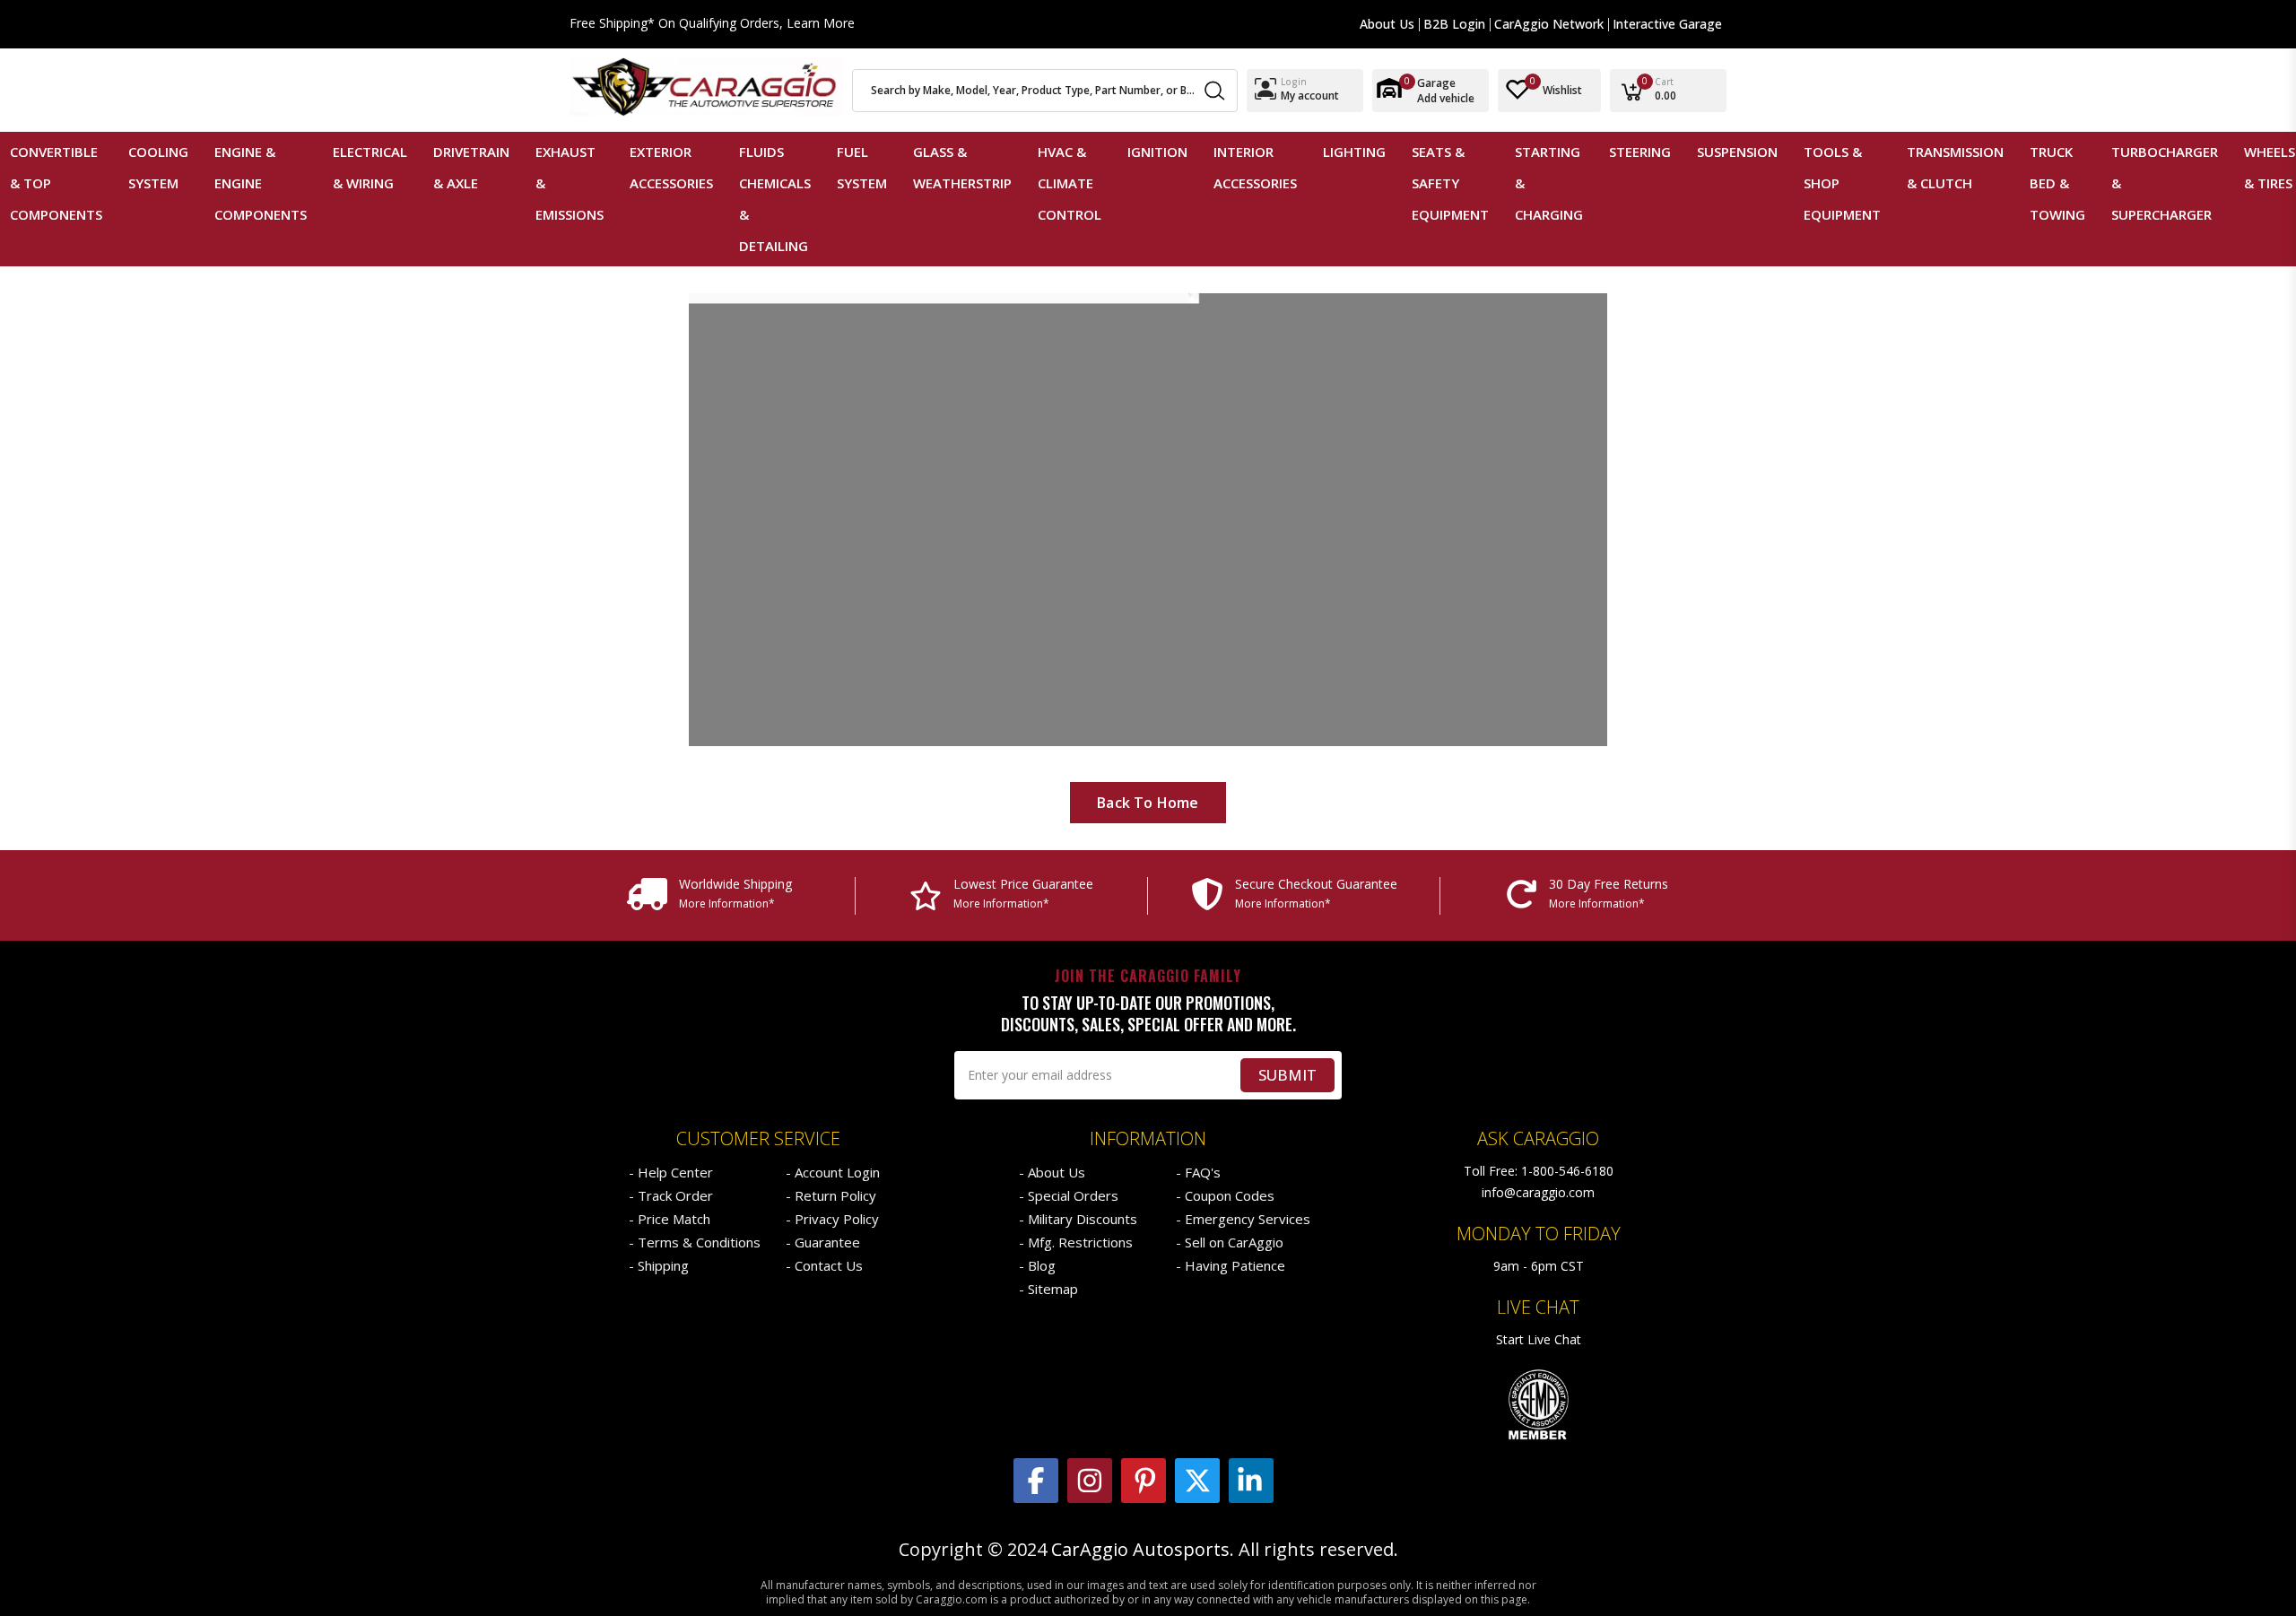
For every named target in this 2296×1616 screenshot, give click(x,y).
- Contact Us (824, 1265)
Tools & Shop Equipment (1842, 183)
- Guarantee (823, 1242)
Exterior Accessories (671, 167)
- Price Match (670, 1219)
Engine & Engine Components (261, 183)
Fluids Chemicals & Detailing (775, 199)
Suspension (1737, 152)
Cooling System (158, 167)
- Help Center (671, 1172)
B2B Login (1454, 24)
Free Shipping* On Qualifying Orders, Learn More (712, 24)
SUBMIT (1287, 1075)
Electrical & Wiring (370, 167)
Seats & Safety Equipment (1450, 183)
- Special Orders (1069, 1195)
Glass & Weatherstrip (962, 167)
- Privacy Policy (832, 1219)
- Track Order (671, 1195)
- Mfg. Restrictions (1076, 1242)
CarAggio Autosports (1140, 1550)
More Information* (727, 904)
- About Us (1052, 1172)
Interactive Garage (1667, 24)
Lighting (1354, 152)
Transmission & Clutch (1955, 167)
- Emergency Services (1243, 1219)
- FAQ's (1198, 1172)
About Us (1387, 24)
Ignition (1157, 152)
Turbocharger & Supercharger (2165, 183)
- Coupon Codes (1225, 1195)
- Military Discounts (1078, 1219)
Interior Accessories (1255, 167)
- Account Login (833, 1172)
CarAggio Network (1549, 24)
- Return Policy (831, 1195)
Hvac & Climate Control (1070, 183)
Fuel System (862, 167)
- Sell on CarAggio (1230, 1242)
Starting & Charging (1549, 183)
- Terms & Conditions (695, 1242)
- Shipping (659, 1265)
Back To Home (1148, 803)
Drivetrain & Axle (471, 167)
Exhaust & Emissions (570, 183)
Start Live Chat (1539, 1339)
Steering (1640, 152)
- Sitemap (1048, 1289)
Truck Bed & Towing (2057, 183)
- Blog (1037, 1265)
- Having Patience (1231, 1265)
